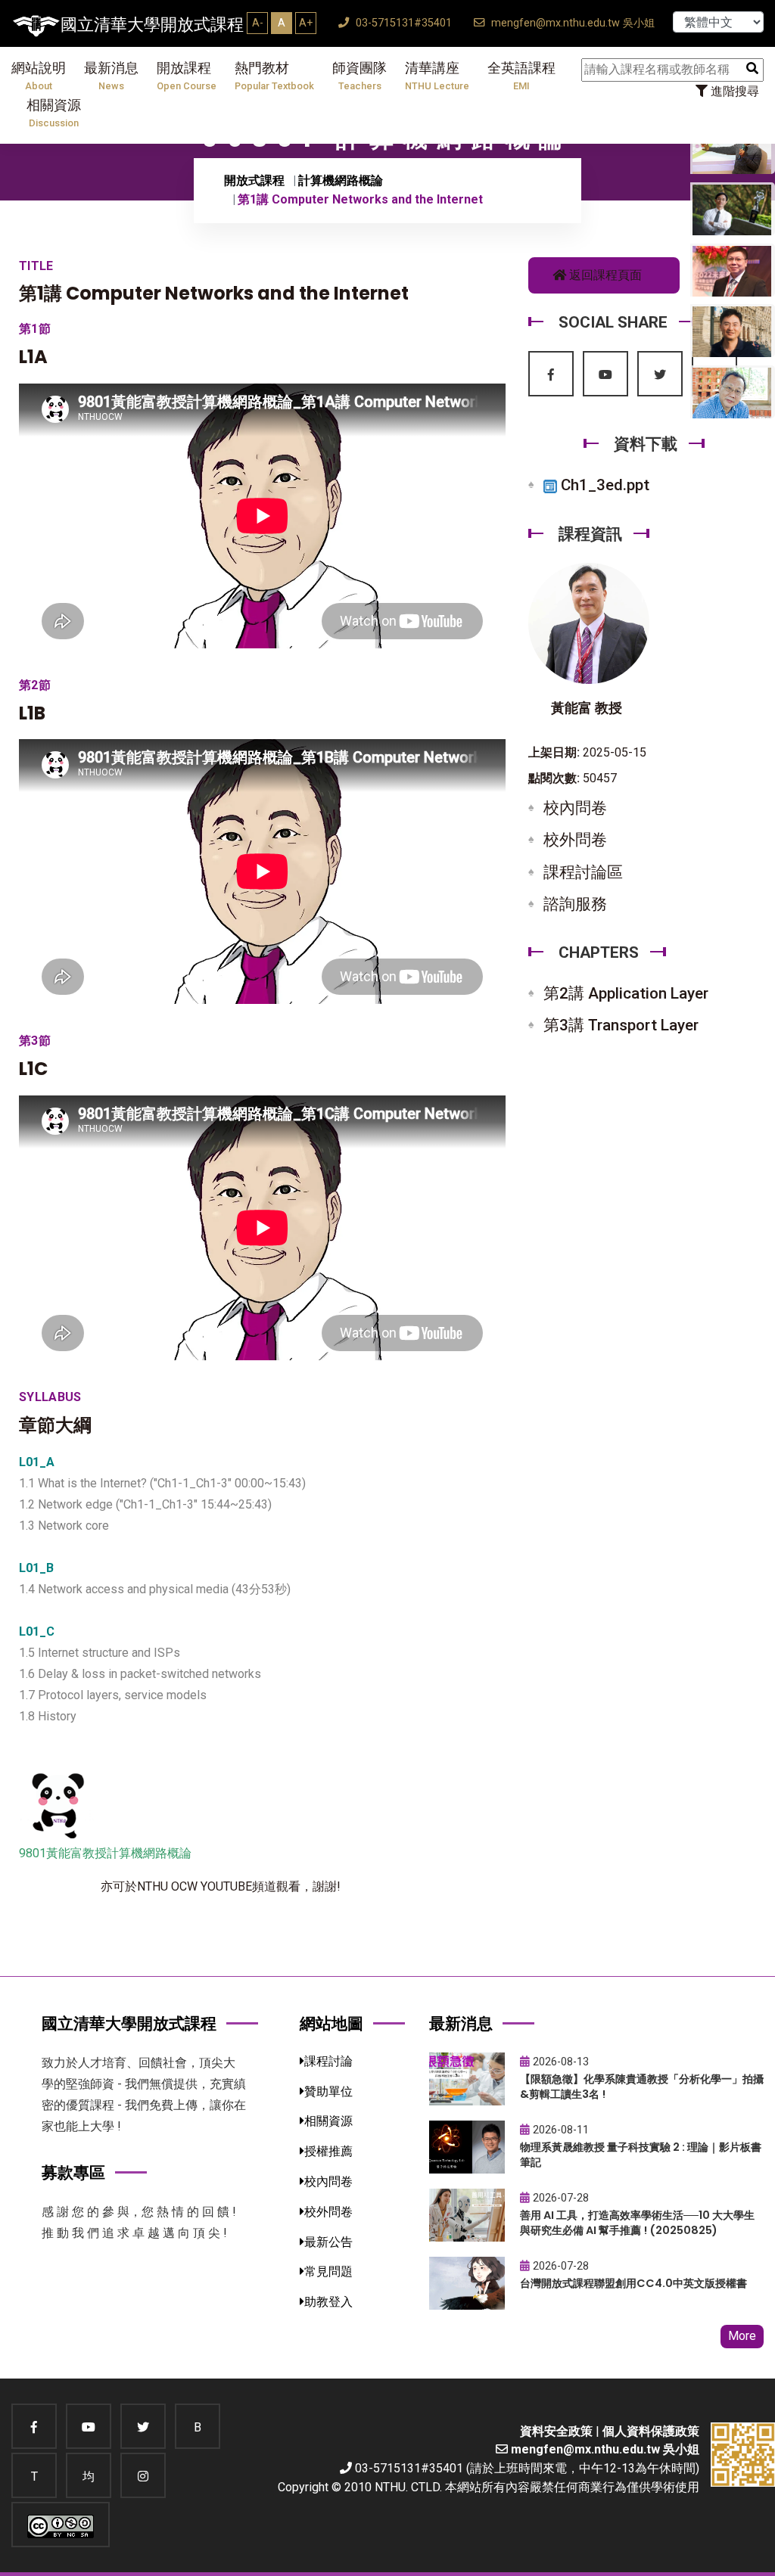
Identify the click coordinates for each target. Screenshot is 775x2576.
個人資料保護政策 (651, 2431)
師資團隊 (359, 76)
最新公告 (328, 2242)
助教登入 (328, 2302)
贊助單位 (328, 2091)
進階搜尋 (733, 91)
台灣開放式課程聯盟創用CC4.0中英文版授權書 (633, 2283)
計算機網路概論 (341, 180)
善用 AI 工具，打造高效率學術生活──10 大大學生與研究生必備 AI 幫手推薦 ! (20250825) (637, 2223)
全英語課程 (521, 76)
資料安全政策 (556, 2431)
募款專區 (73, 2172)
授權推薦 (328, 2151)
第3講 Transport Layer (621, 1025)
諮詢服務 (575, 904)
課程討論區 (583, 872)
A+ (306, 23)
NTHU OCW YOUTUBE (195, 1886)
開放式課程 (254, 180)
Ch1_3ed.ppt (603, 485)
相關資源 (54, 113)
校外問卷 (575, 840)
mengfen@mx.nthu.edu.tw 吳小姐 (571, 23)
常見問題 (328, 2271)
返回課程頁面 (604, 275)
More (742, 2336)
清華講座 (437, 76)
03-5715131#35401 (402, 23)
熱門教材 (274, 76)
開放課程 (187, 76)
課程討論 (328, 2061)
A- (258, 23)
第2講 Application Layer (626, 993)
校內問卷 (575, 808)
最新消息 (111, 76)
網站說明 (39, 76)
